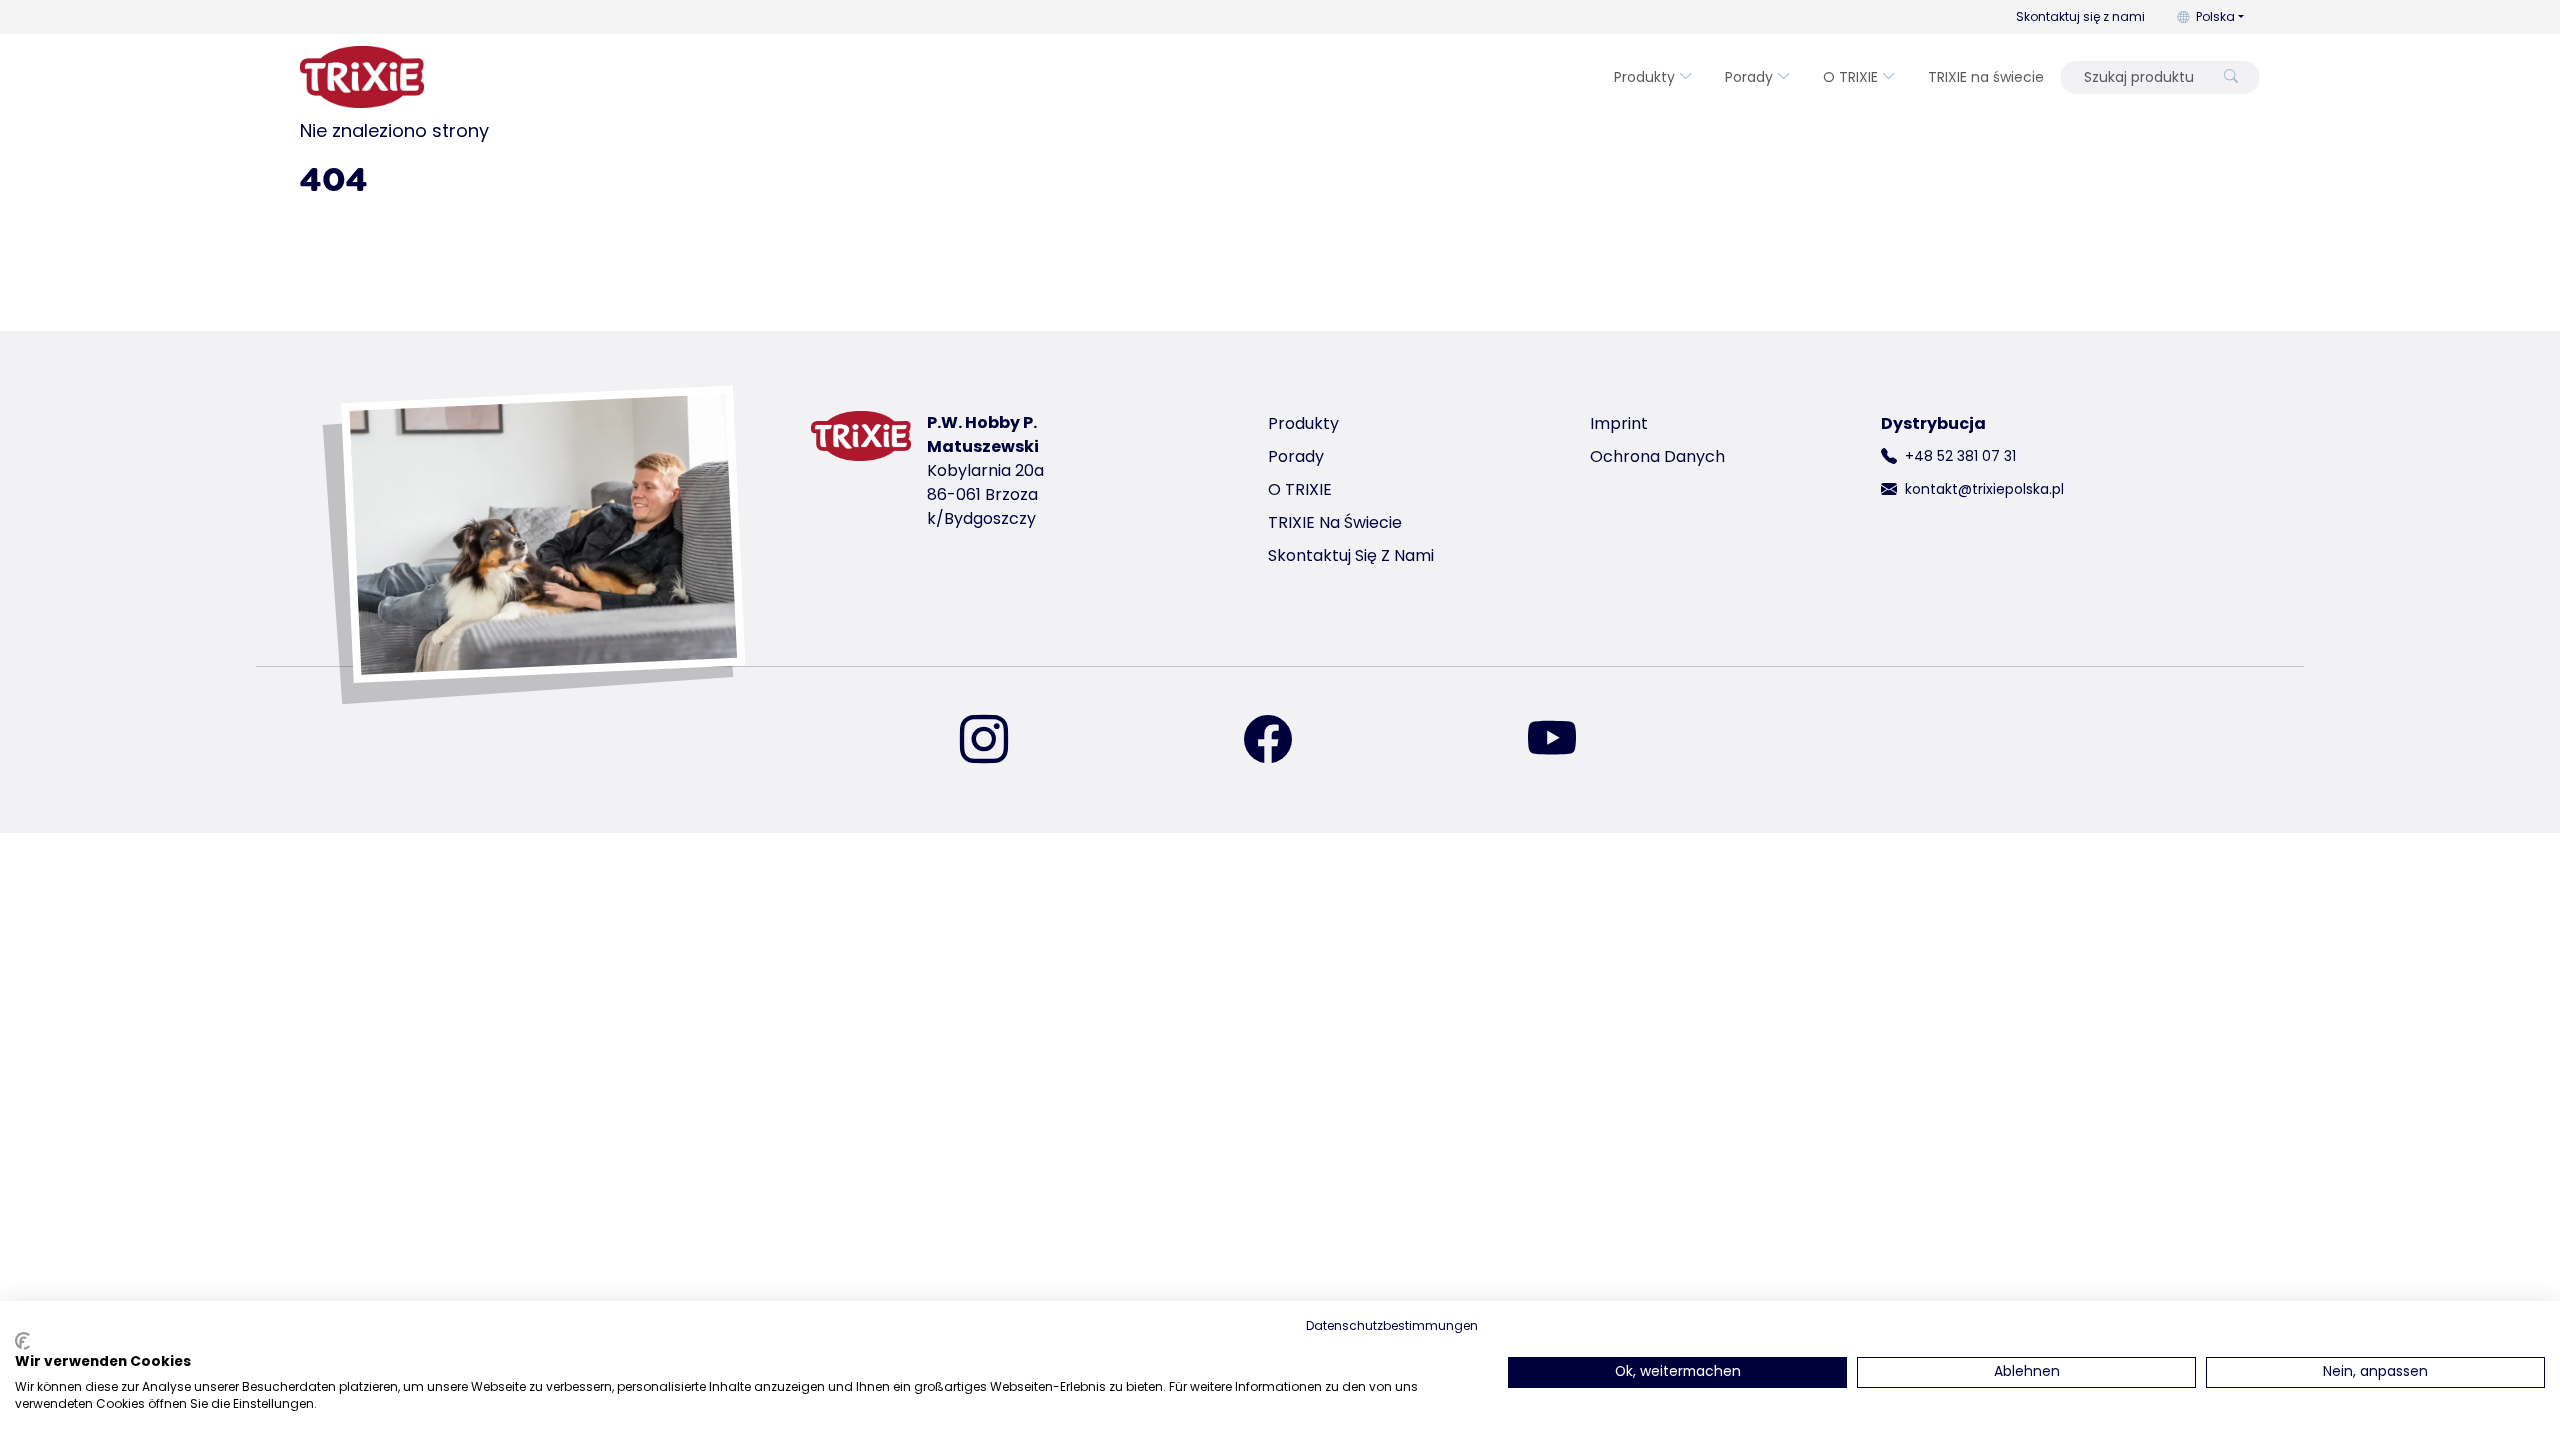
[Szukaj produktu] (2231, 77)
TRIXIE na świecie (1986, 77)
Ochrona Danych (1657, 456)
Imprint (1619, 423)
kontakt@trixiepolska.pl (1984, 489)
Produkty (1644, 77)
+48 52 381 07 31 (1960, 456)
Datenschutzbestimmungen (1392, 1325)
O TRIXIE (1850, 77)
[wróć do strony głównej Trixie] (362, 77)
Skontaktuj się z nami (2080, 16)
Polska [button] (2215, 16)
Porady (1749, 77)
